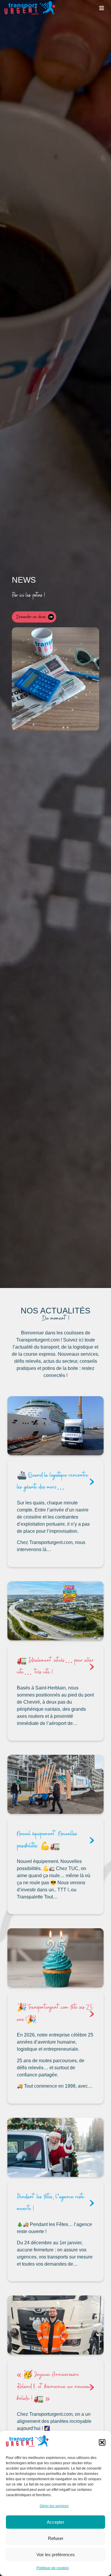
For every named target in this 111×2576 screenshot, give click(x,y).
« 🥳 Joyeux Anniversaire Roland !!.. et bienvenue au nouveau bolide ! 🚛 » (54, 2387)
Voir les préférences (56, 2555)
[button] (102, 2442)
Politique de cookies (53, 2568)
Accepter (55, 2522)
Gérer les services (54, 2506)
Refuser (56, 2538)
